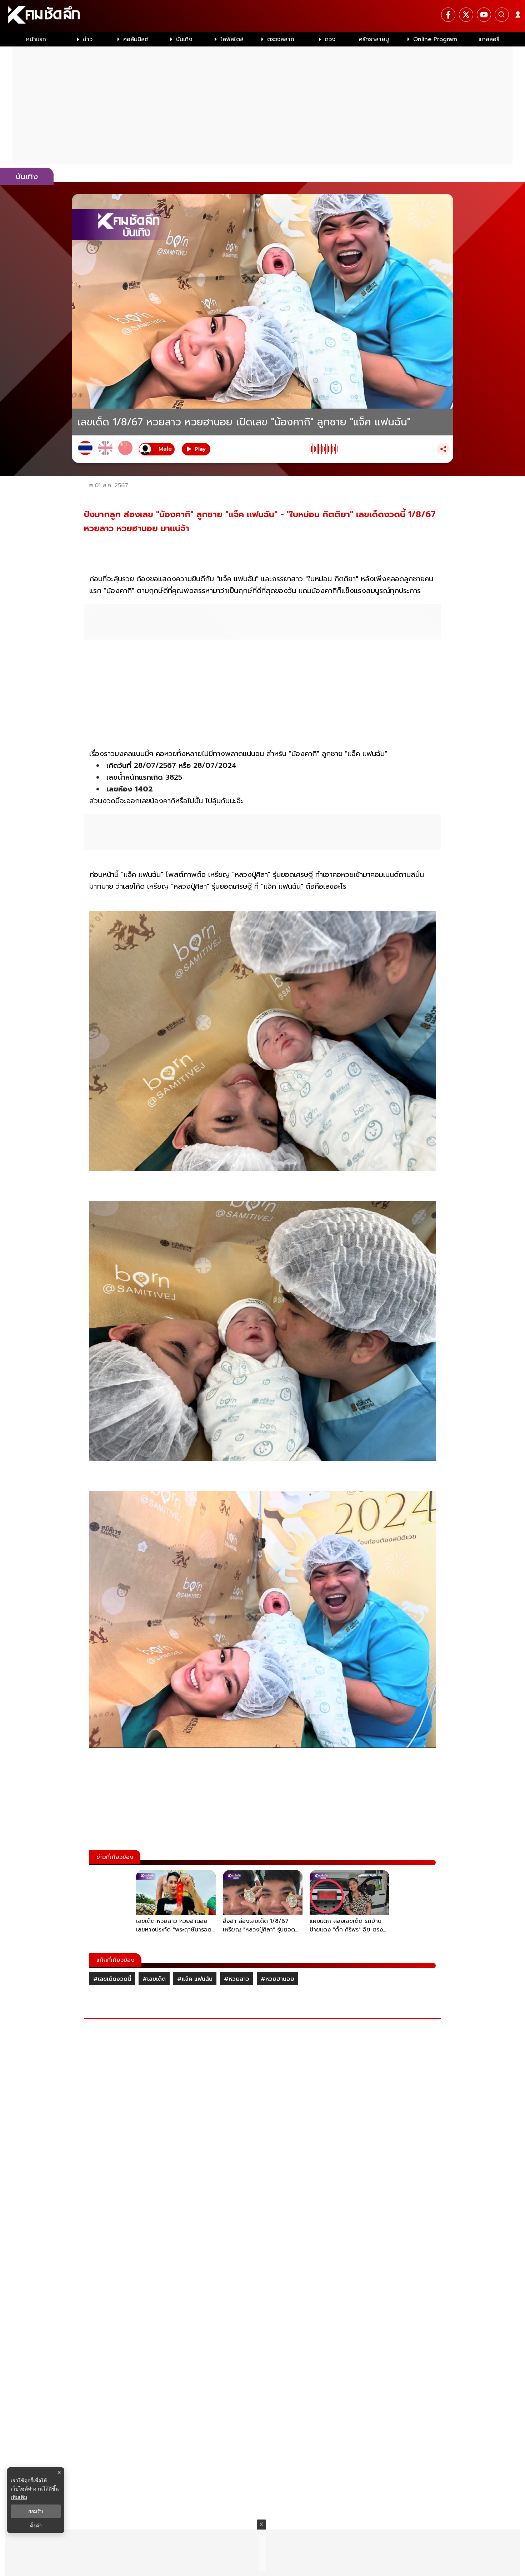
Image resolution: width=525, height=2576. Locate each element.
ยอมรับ (36, 2511)
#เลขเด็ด (154, 1979)
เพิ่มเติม (19, 2497)
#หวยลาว (237, 1979)
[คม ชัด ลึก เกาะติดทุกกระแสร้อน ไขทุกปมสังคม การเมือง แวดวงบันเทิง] (262, 16)
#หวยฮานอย (277, 1979)
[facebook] (448, 15)
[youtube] (484, 15)
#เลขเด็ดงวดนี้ (112, 1979)
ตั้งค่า (36, 2526)
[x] (466, 15)
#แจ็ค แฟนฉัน (195, 1979)
